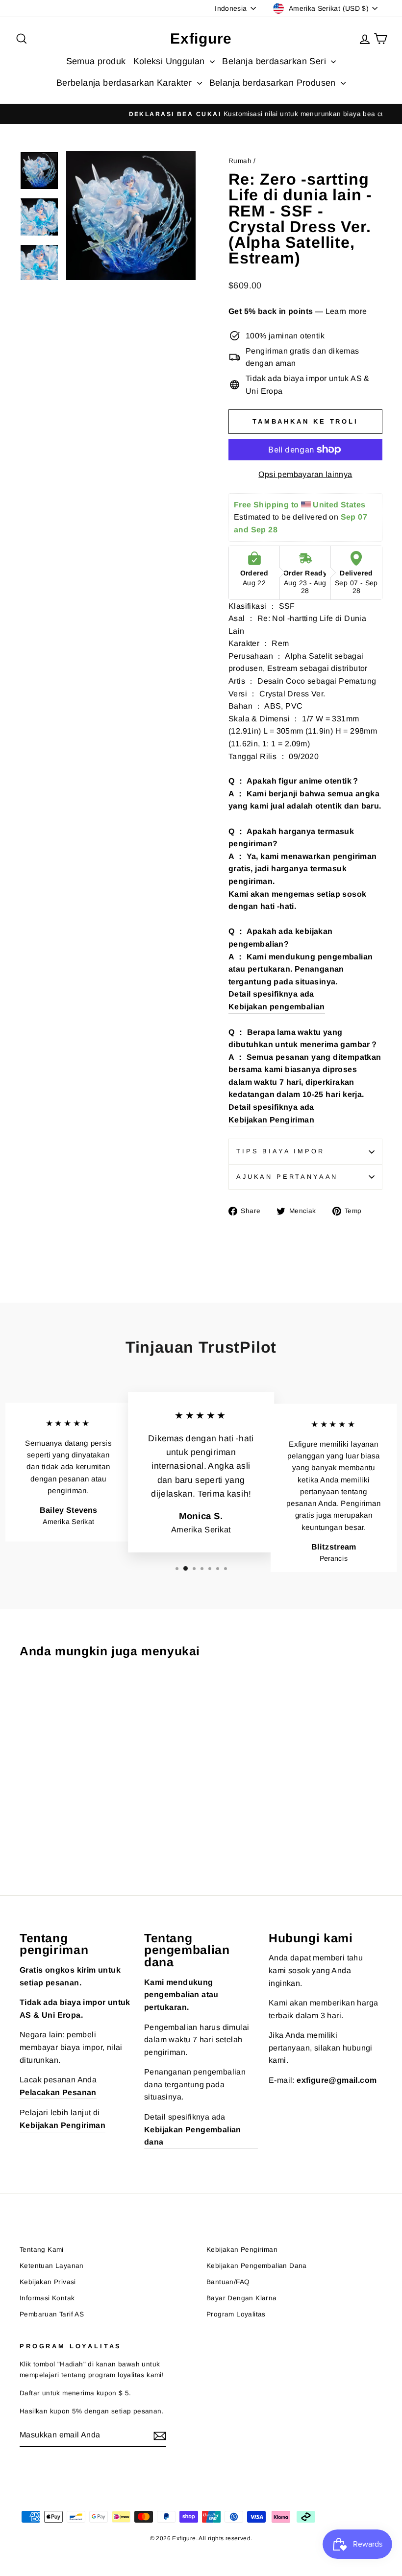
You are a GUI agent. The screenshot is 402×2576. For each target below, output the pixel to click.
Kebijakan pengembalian (277, 1007)
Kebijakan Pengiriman (271, 1120)
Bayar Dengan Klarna (242, 2298)
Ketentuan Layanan (52, 2266)
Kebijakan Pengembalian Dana (257, 2266)
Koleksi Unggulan (171, 61)
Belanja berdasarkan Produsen (274, 83)
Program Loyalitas (236, 2314)
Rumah (240, 161)
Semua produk (96, 61)
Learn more (346, 311)
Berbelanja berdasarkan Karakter (126, 83)
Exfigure (201, 38)
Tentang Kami (42, 2250)
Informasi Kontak (47, 2298)
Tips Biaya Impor (280, 1151)
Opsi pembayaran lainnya (305, 474)
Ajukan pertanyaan (287, 1177)
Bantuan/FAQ (228, 2282)
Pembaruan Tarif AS (52, 2314)
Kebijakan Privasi (48, 2282)
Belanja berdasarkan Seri (275, 61)
